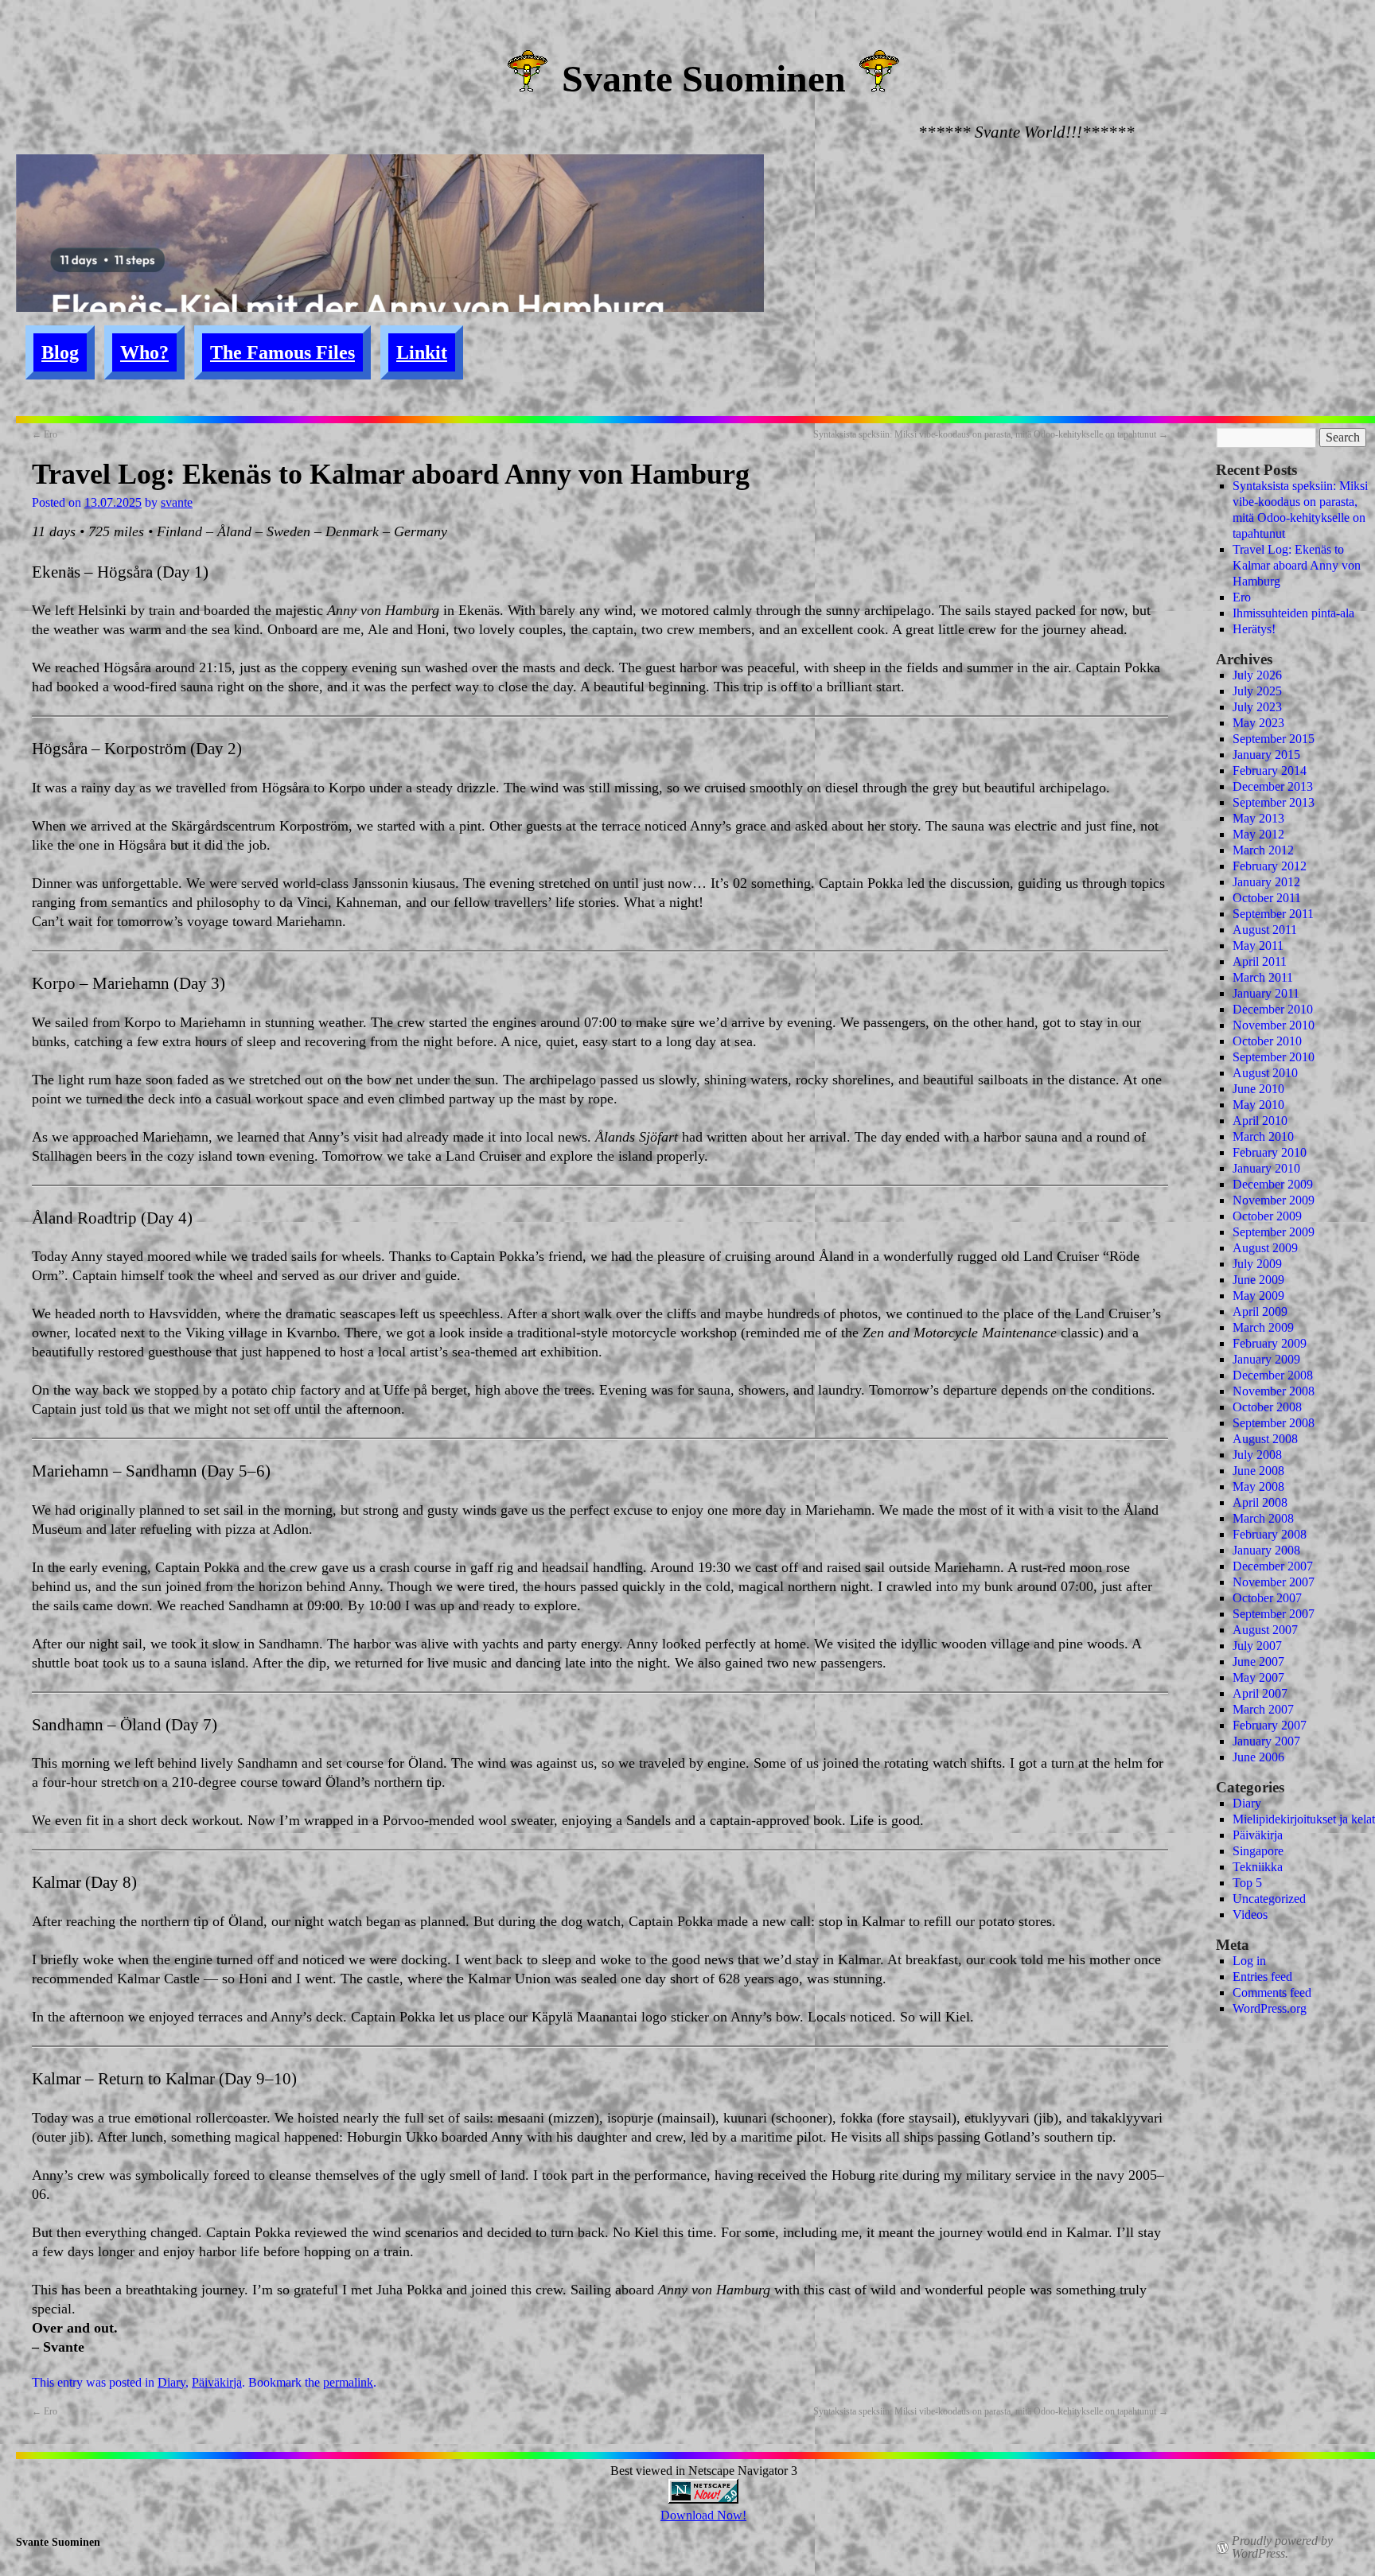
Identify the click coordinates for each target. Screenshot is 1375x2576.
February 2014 (1270, 770)
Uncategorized (1269, 1899)
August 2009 (1265, 1248)
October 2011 (1267, 898)
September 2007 (1274, 1614)
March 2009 (1263, 1327)
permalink (348, 2382)
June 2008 (1258, 1471)
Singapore (1258, 1851)
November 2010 (1274, 1025)
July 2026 (1257, 675)
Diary (171, 2382)
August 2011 (1265, 930)
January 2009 (1266, 1359)
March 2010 (1263, 1136)
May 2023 (1258, 723)
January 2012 (1266, 882)
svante (177, 502)
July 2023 (1257, 707)
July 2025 (1257, 691)
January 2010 (1266, 1168)
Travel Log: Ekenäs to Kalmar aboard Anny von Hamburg (1297, 565)
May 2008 (1258, 1486)
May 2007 (1258, 1677)
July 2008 (1257, 1455)
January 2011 (1266, 993)
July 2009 (1257, 1264)
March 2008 (1263, 1518)
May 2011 (1258, 946)
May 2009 (1258, 1296)
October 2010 (1267, 1041)
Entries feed (1262, 1977)
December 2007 (1273, 1566)
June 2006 (1258, 1757)
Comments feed (1272, 1992)
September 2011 (1273, 914)
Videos (1250, 1914)
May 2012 (1258, 834)
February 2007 (1270, 1725)
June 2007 (1258, 1662)
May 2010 (1258, 1105)
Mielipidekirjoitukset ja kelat (1304, 1819)
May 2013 (1258, 818)
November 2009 (1274, 1200)
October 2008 (1267, 1407)
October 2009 (1267, 1216)
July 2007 (1257, 1646)
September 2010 (1274, 1057)
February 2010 (1270, 1152)
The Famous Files (282, 352)
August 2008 (1265, 1439)
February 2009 (1270, 1343)
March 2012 (1263, 850)
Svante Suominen (704, 78)
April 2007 (1260, 1693)
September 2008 (1274, 1423)
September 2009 (1274, 1232)
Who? (144, 352)
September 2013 (1274, 802)
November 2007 (1274, 1582)
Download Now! (703, 2515)
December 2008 (1273, 1375)
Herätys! (1254, 629)
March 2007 (1263, 1709)
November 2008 (1274, 1391)
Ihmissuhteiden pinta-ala (1293, 613)
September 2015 (1274, 739)
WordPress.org (1270, 2008)
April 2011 (1260, 961)
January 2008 (1266, 1550)
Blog (60, 352)
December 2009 (1273, 1184)
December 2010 (1273, 1009)
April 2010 (1260, 1121)
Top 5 (1247, 1883)
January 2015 (1266, 755)
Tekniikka (1258, 1867)
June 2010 (1258, 1089)
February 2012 (1270, 866)
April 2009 (1260, 1311)
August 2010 (1265, 1073)
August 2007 (1265, 1630)
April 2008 (1260, 1502)
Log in (1249, 1961)
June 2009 (1258, 1280)
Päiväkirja (217, 2382)
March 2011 (1263, 977)
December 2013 (1273, 786)
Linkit (422, 352)
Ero (45, 434)
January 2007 (1266, 1741)
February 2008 (1270, 1534)
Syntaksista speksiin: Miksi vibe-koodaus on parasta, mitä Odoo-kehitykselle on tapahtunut (991, 434)
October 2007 (1267, 1598)
